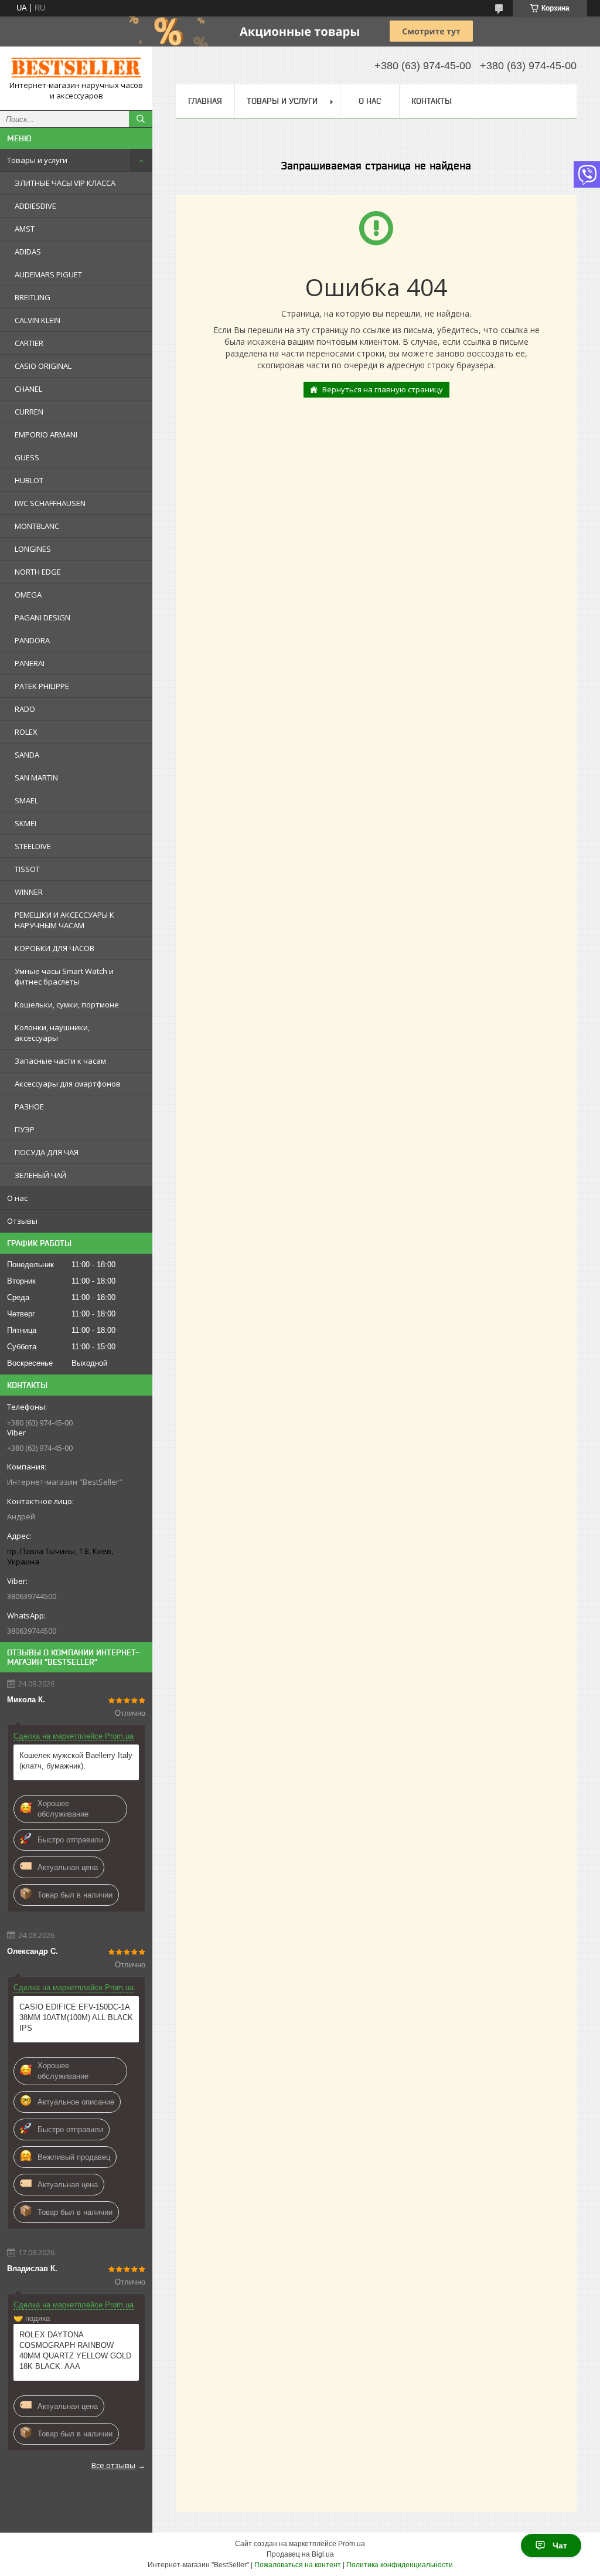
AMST (25, 229)
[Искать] (141, 119)
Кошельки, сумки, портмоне (67, 1004)
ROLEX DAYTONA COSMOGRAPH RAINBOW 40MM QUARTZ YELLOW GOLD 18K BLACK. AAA (75, 2351)
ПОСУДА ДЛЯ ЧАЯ (47, 1152)
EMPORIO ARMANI (46, 435)
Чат (560, 2546)
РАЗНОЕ (29, 1107)
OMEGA (28, 595)
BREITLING (33, 297)
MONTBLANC (37, 526)
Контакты (432, 101)
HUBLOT (29, 480)
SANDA (27, 755)
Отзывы (22, 1221)
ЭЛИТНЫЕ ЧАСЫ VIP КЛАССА (65, 183)
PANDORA (32, 640)
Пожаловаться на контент (298, 2565)
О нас (17, 1198)
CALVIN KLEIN (37, 320)
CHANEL (28, 389)
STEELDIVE (33, 846)
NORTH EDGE (38, 572)
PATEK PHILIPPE (42, 686)
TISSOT (27, 869)
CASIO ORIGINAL (43, 366)
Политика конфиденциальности (400, 2565)
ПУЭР (25, 1129)
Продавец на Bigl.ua (300, 2554)
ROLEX (26, 732)
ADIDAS (28, 252)
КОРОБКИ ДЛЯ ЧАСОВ (54, 948)
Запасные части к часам (60, 1061)
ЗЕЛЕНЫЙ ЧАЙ (40, 1175)
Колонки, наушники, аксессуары (52, 1033)
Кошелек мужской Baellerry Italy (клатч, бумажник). (76, 1761)
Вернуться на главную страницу (383, 389)
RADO (25, 709)
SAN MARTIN (36, 778)
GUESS (27, 457)
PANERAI (30, 663)
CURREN (29, 412)
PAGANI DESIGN (42, 617)
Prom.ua (352, 2544)
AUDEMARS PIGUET (48, 274)
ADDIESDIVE (35, 206)
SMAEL (26, 800)
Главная (205, 101)
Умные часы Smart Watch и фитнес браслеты (64, 976)
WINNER (29, 892)
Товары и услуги (37, 160)
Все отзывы (113, 2465)
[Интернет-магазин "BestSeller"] (76, 68)
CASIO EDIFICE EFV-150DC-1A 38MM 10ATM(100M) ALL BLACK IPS (76, 2017)
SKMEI (25, 823)
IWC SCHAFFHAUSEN (50, 503)
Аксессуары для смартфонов (68, 1084)
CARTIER (29, 343)
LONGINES (33, 549)
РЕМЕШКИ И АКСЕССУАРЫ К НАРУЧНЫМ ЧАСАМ (64, 920)
